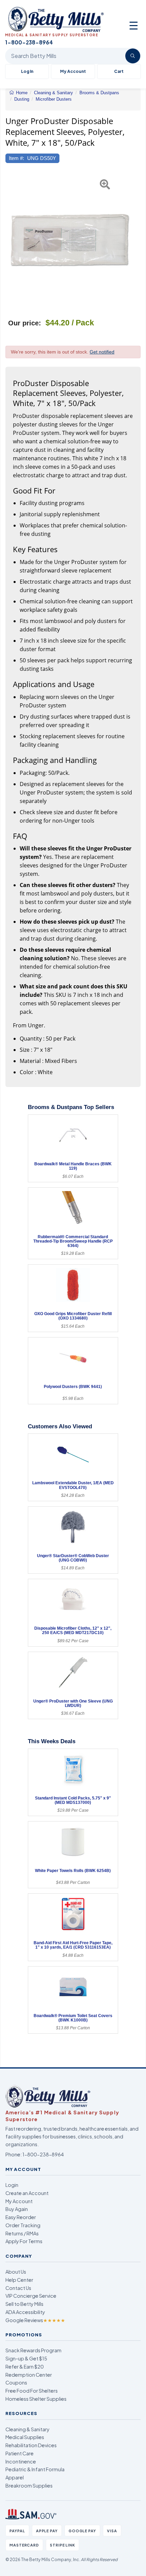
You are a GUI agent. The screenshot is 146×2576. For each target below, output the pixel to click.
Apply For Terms (24, 2241)
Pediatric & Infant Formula (35, 2469)
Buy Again (17, 2209)
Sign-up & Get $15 (26, 2358)
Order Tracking (23, 2225)
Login (12, 2185)
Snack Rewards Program (33, 2350)
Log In (27, 71)
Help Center (19, 2280)
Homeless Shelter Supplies (36, 2399)
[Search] (133, 56)
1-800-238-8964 (43, 2154)
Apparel (15, 2477)
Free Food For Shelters (32, 2391)
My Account (73, 71)
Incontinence (21, 2461)
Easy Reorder (21, 2217)
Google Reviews (35, 2320)
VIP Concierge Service (31, 2296)
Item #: (16, 158)
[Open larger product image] (70, 240)
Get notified (102, 352)
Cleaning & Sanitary (28, 2429)
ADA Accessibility (25, 2312)
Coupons (16, 2382)
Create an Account (27, 2193)
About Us (16, 2272)
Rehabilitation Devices (31, 2445)
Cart (119, 71)
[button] (10, 240)
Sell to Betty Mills (24, 2304)
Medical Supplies (25, 2437)
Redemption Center (29, 2375)
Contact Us (18, 2288)
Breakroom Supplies (29, 2486)
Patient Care (20, 2453)
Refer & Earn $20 (25, 2367)
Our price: (25, 323)
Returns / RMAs (22, 2233)
